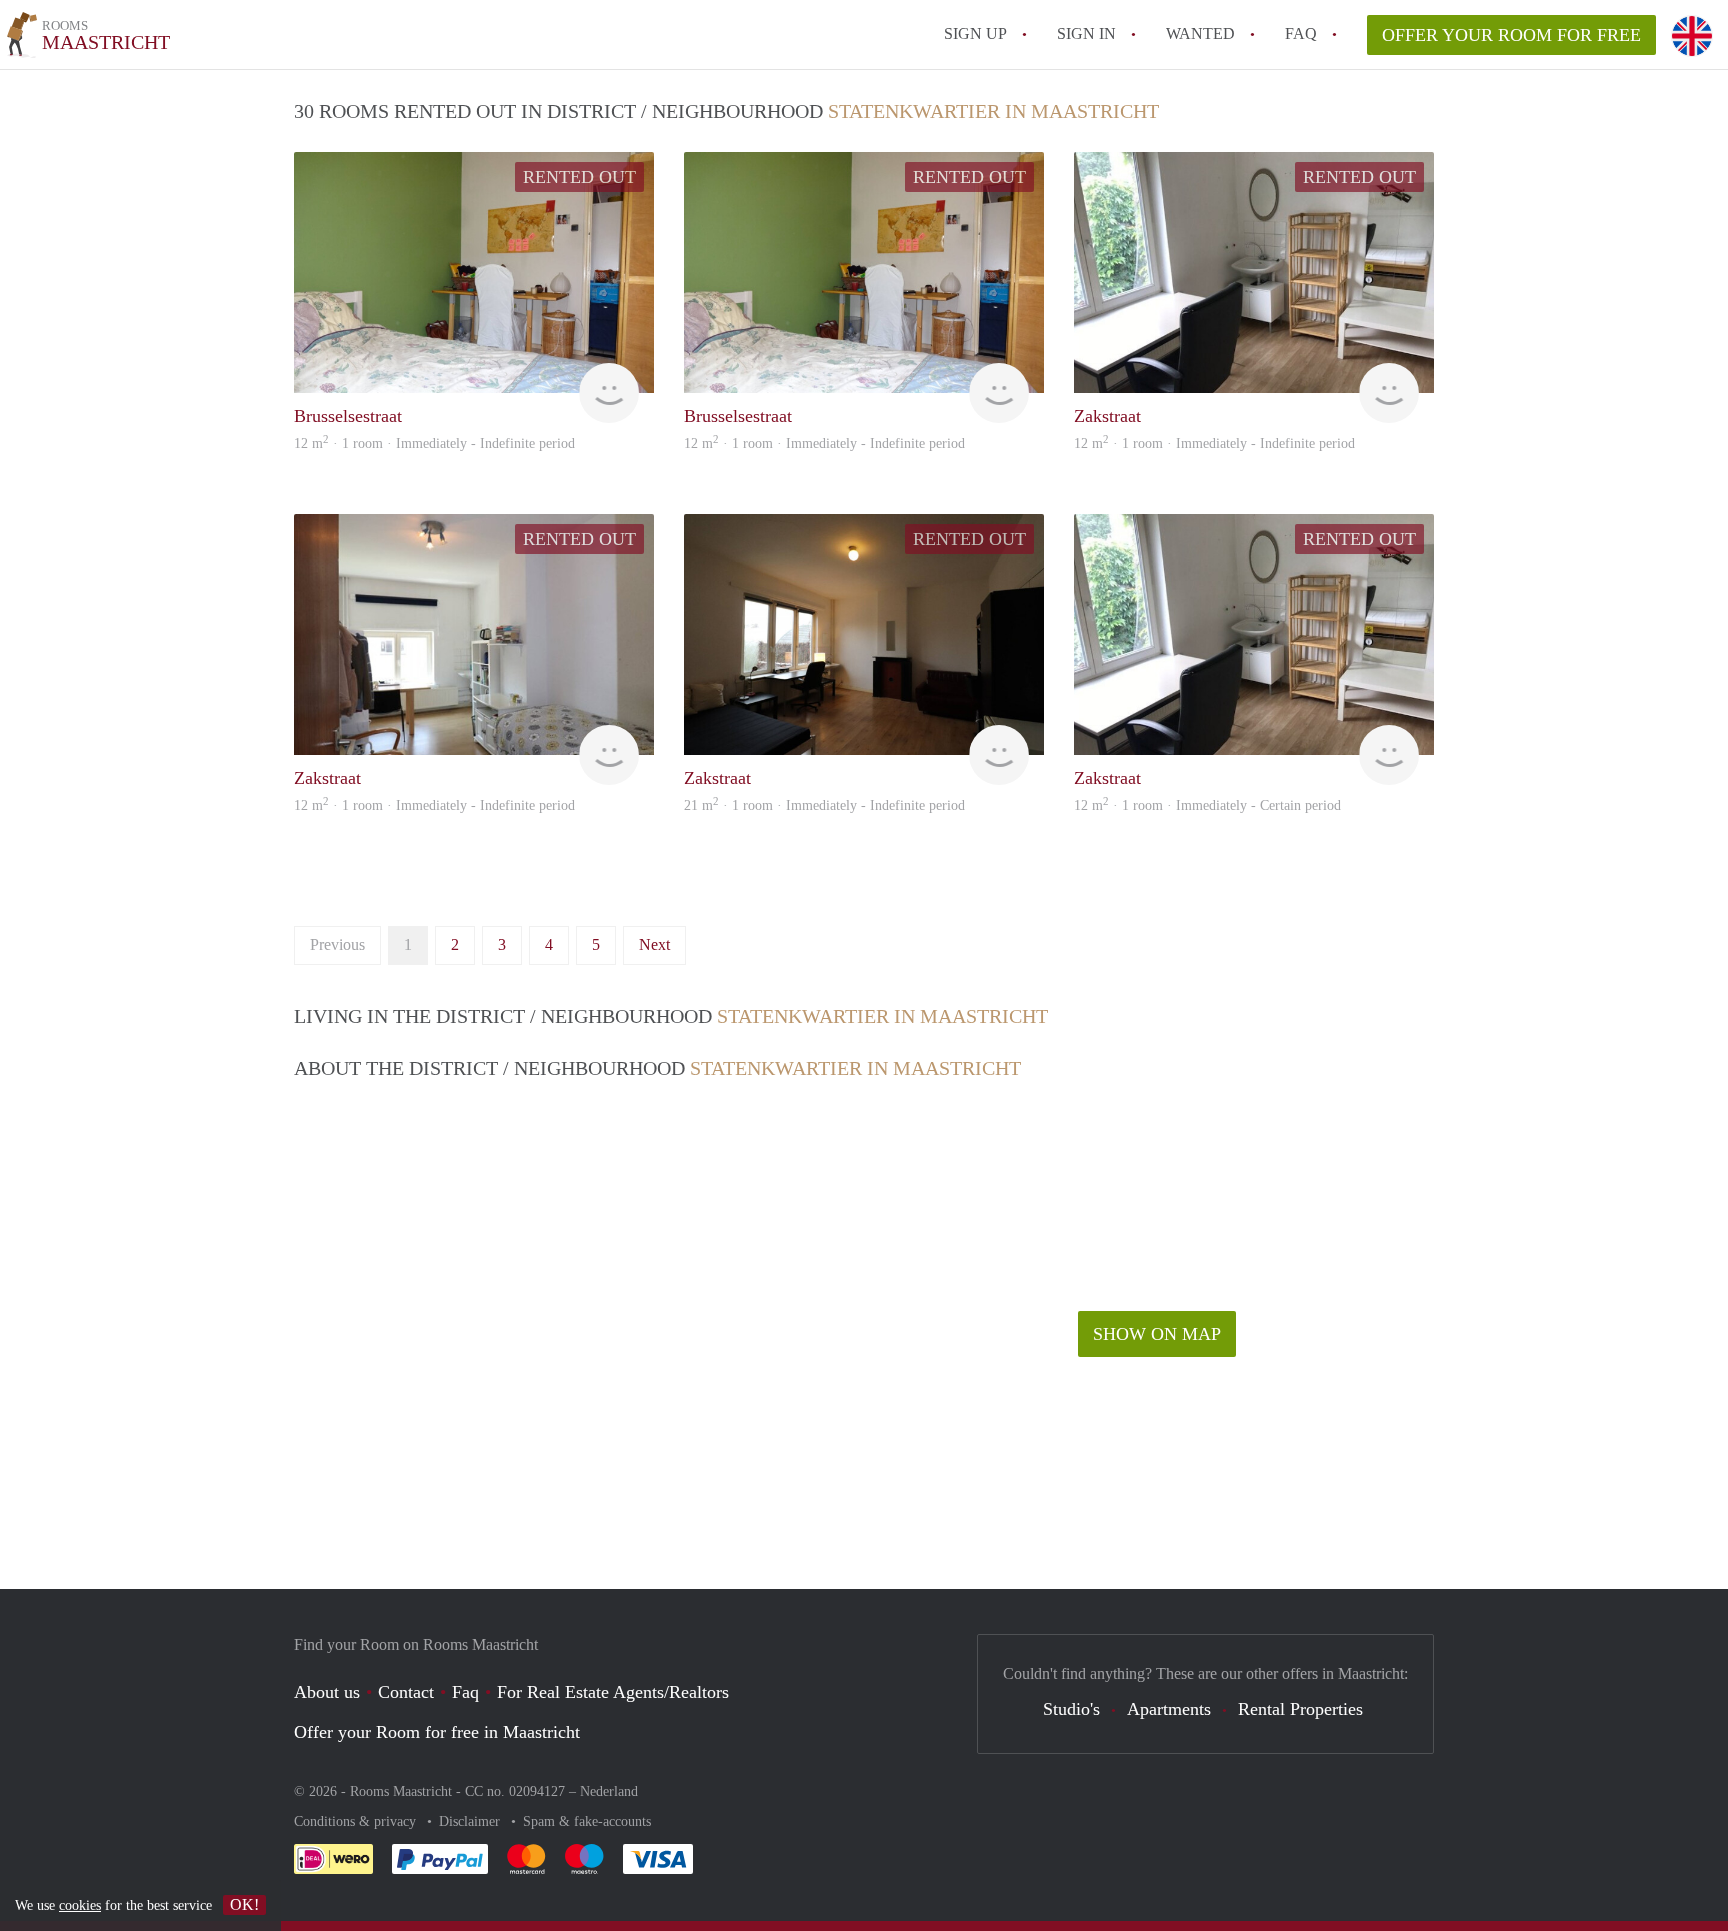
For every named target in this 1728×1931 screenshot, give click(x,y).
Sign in (1086, 33)
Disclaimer (471, 1821)
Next (654, 944)
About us (327, 1692)
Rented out (579, 177)
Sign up (975, 33)
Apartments (1169, 1709)
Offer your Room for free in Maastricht (437, 1732)
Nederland (609, 1791)
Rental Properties (1300, 1709)
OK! (244, 1904)
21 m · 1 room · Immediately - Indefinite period (824, 805)
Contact (406, 1692)
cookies (80, 1905)
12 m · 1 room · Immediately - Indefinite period (434, 443)
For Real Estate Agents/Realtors (613, 1692)
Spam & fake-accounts (587, 1821)
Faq (465, 1692)
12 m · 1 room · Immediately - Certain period (1207, 805)
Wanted (1200, 33)
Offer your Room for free (1511, 35)
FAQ (1301, 33)
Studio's (1071, 1709)
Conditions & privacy (357, 1821)
